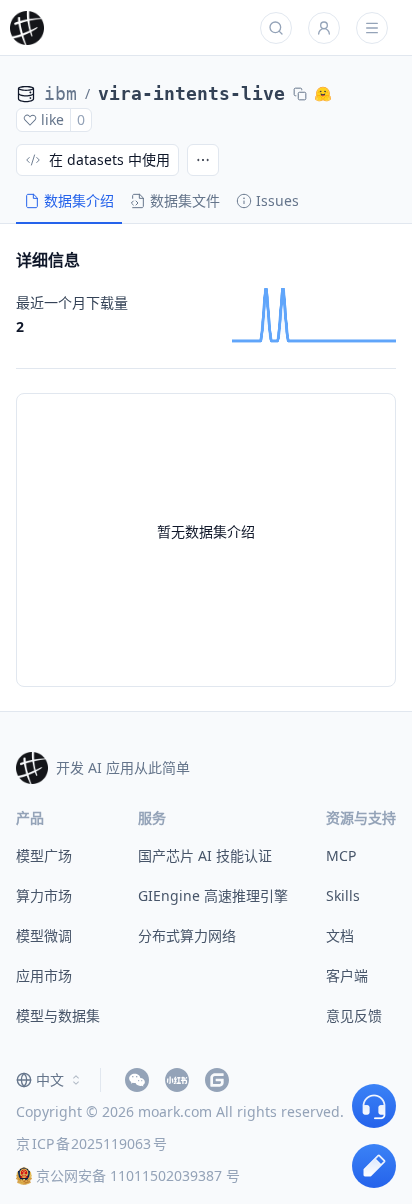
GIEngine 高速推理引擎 (213, 895)
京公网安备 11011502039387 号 (138, 1175)
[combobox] (50, 1080)
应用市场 (44, 975)
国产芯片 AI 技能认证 (205, 855)
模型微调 (44, 935)
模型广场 (44, 855)
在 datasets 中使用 (109, 159)
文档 (340, 935)
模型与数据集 (58, 1015)
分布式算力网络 (187, 935)
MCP (341, 855)
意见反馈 (354, 1015)
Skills (343, 895)
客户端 (347, 975)
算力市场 (44, 895)
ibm (60, 93)
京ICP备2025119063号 (91, 1143)
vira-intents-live (191, 93)
